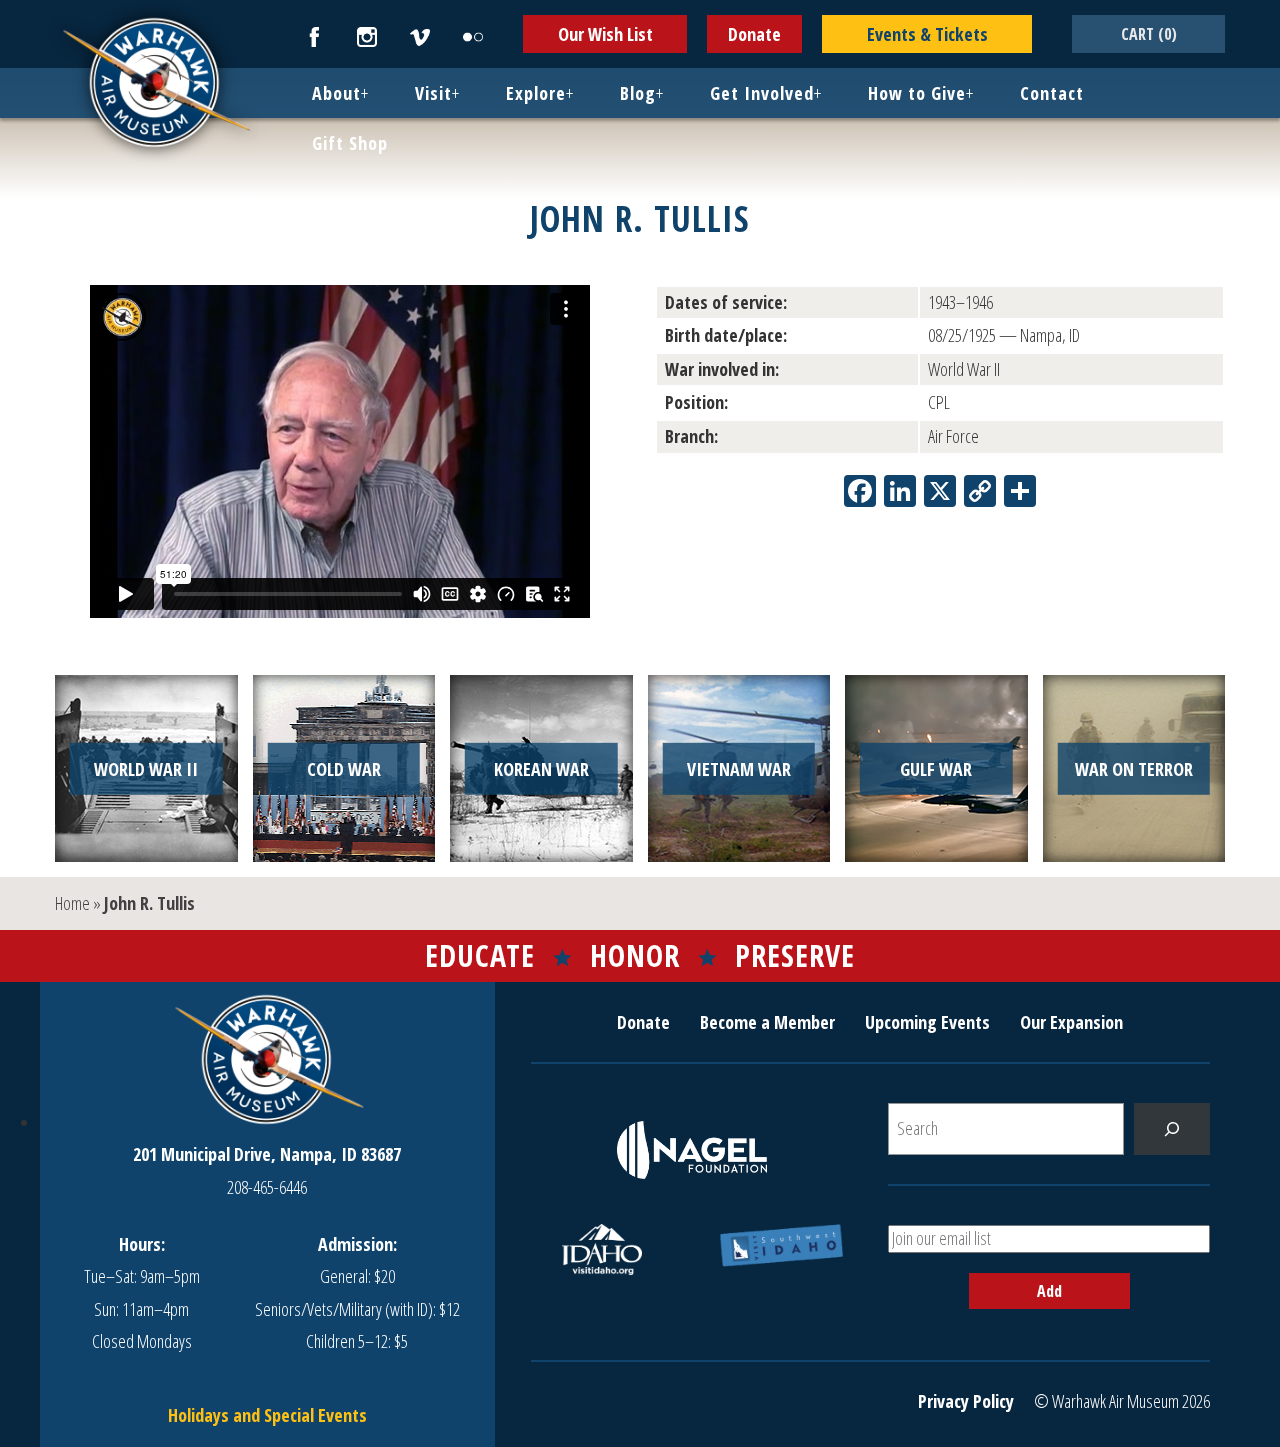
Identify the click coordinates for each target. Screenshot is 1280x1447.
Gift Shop (350, 143)
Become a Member (767, 1022)
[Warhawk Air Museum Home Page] (155, 145)
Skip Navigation (26, 4)
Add (1049, 1291)
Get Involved (762, 93)
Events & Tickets (927, 34)
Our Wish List (605, 34)
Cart (1149, 34)
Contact (1052, 93)
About (336, 93)
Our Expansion (1071, 1022)
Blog (638, 93)
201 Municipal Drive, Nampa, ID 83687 (267, 1154)
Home (72, 903)
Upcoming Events (927, 1022)
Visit (433, 93)
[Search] (1172, 1129)
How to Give (917, 93)
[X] (940, 493)
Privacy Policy (966, 1401)
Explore (536, 93)
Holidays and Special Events (267, 1415)
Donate (754, 34)
